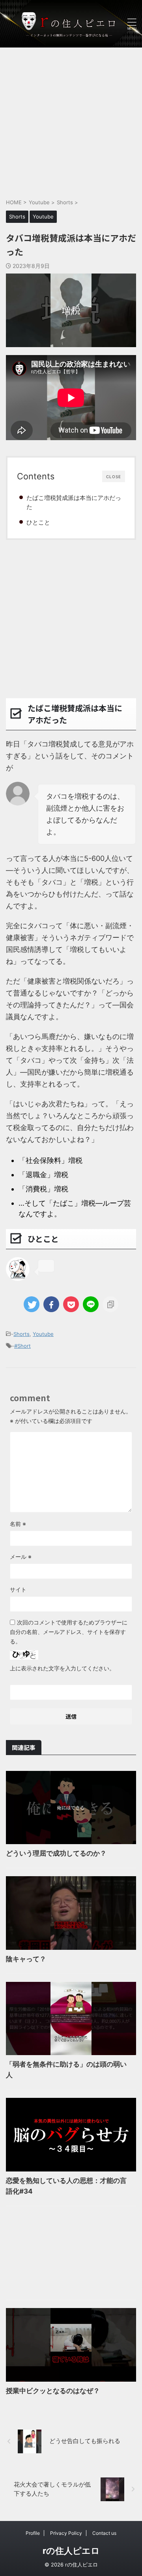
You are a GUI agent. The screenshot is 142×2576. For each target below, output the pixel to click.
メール (21, 1557)
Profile (33, 2533)
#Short (22, 1346)
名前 (18, 1524)
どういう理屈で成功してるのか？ (56, 1853)
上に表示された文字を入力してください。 (62, 1668)
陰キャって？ (26, 1959)
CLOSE (114, 477)
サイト (18, 1589)
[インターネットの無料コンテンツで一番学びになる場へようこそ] (71, 24)
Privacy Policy (66, 2533)
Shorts (21, 1334)
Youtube (43, 1334)
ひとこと (38, 522)
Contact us (104, 2533)
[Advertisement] (71, 119)
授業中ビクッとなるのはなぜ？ (53, 2391)
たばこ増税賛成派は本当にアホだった (74, 502)
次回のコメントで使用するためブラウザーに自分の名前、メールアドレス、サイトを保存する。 (69, 1632)
